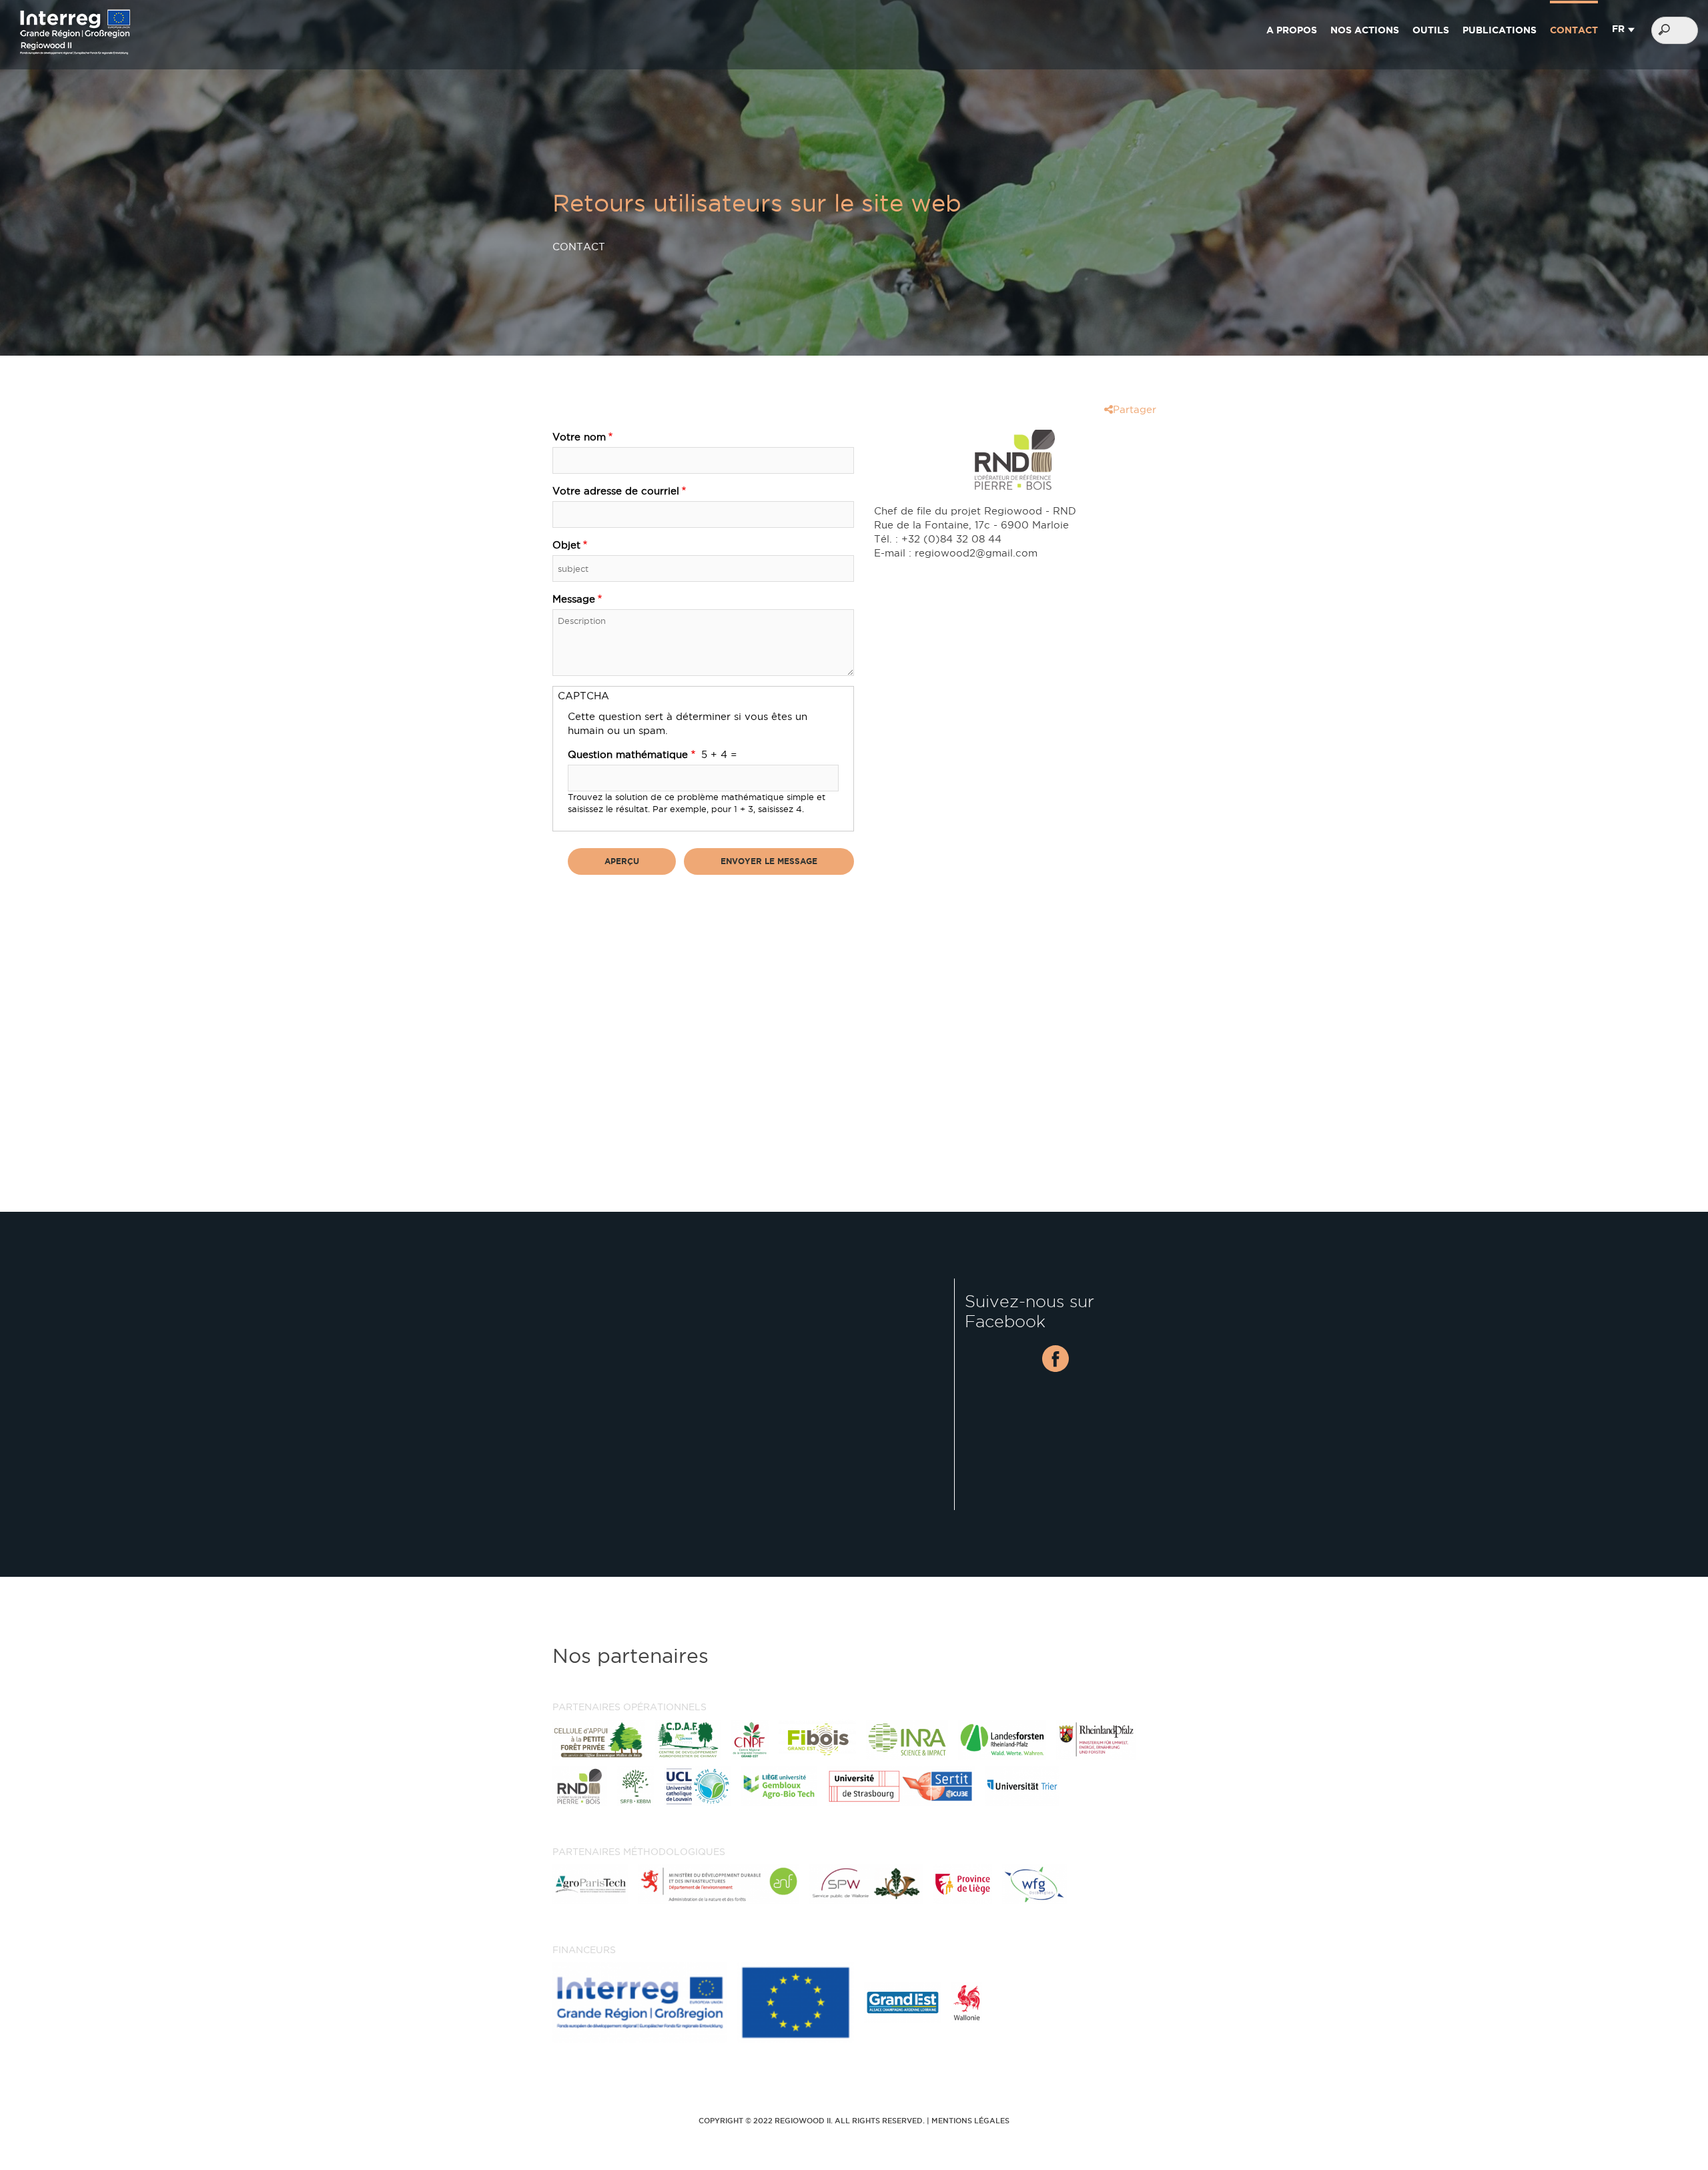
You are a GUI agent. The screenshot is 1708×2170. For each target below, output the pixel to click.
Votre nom (579, 437)
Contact (1574, 30)
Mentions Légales (970, 2121)
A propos (1292, 30)
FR (1618, 29)
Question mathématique (628, 754)
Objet (566, 545)
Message (574, 599)
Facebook (1055, 1359)
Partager (1135, 409)
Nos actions (1365, 30)
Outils (1431, 30)
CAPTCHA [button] (583, 696)
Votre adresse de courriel (616, 491)
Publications (1500, 30)
